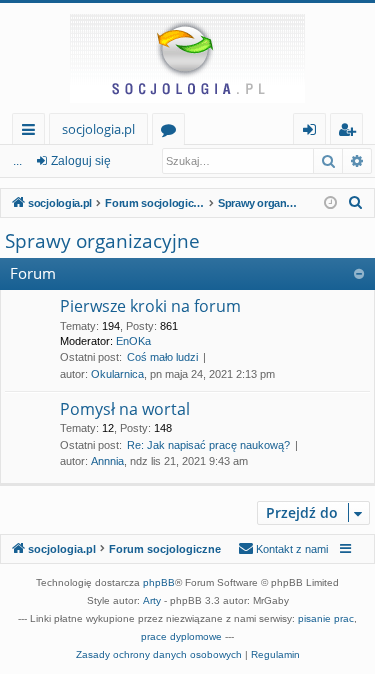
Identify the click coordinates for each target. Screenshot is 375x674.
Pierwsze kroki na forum (150, 306)
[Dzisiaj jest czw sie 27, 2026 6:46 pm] (330, 203)
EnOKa (133, 341)
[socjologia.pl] (187, 58)
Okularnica (117, 374)
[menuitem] (356, 203)
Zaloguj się (81, 161)
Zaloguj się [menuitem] (313, 132)
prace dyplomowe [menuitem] (181, 636)
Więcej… (32, 132)
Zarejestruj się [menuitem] (351, 132)
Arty (152, 600)
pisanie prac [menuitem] (326, 618)
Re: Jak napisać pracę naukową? (208, 445)
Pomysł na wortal (125, 409)
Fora (172, 132)
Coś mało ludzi (162, 357)
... (17, 161)
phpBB (159, 582)
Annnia (107, 461)
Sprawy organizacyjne (102, 241)
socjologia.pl (98, 129)
